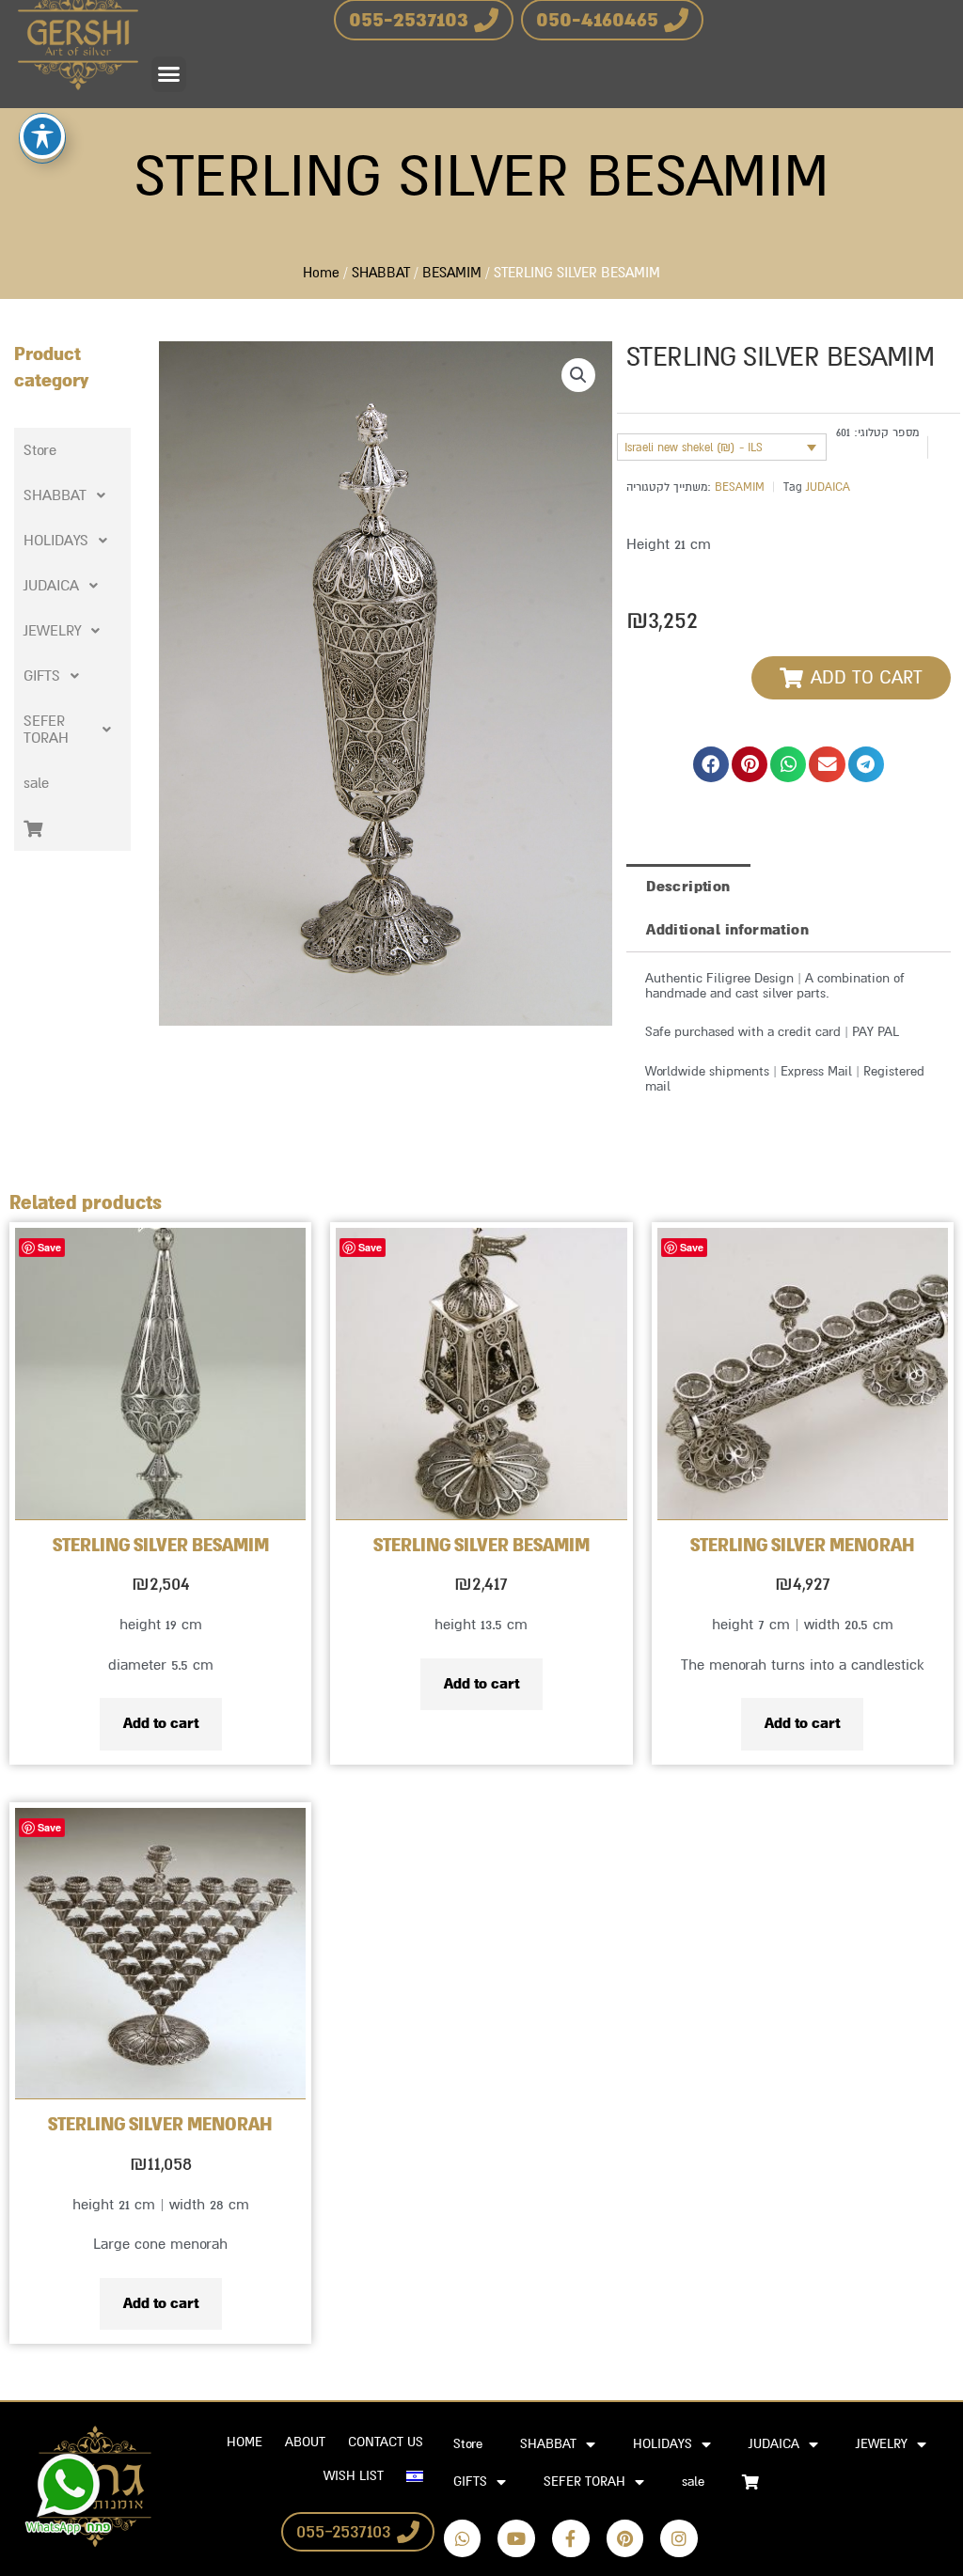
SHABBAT (381, 273)
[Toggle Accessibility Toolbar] (42, 136)
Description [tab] (688, 887)
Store (40, 450)
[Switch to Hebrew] (415, 2476)
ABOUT (305, 2442)
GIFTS (42, 676)
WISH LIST (354, 2476)
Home (321, 273)
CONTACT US (386, 2442)
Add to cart (161, 1723)
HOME (245, 2442)
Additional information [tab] (727, 930)
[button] (169, 74)
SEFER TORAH (46, 730)
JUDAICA (51, 586)
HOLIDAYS (56, 541)
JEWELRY (52, 631)
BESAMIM (452, 273)
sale (36, 783)
